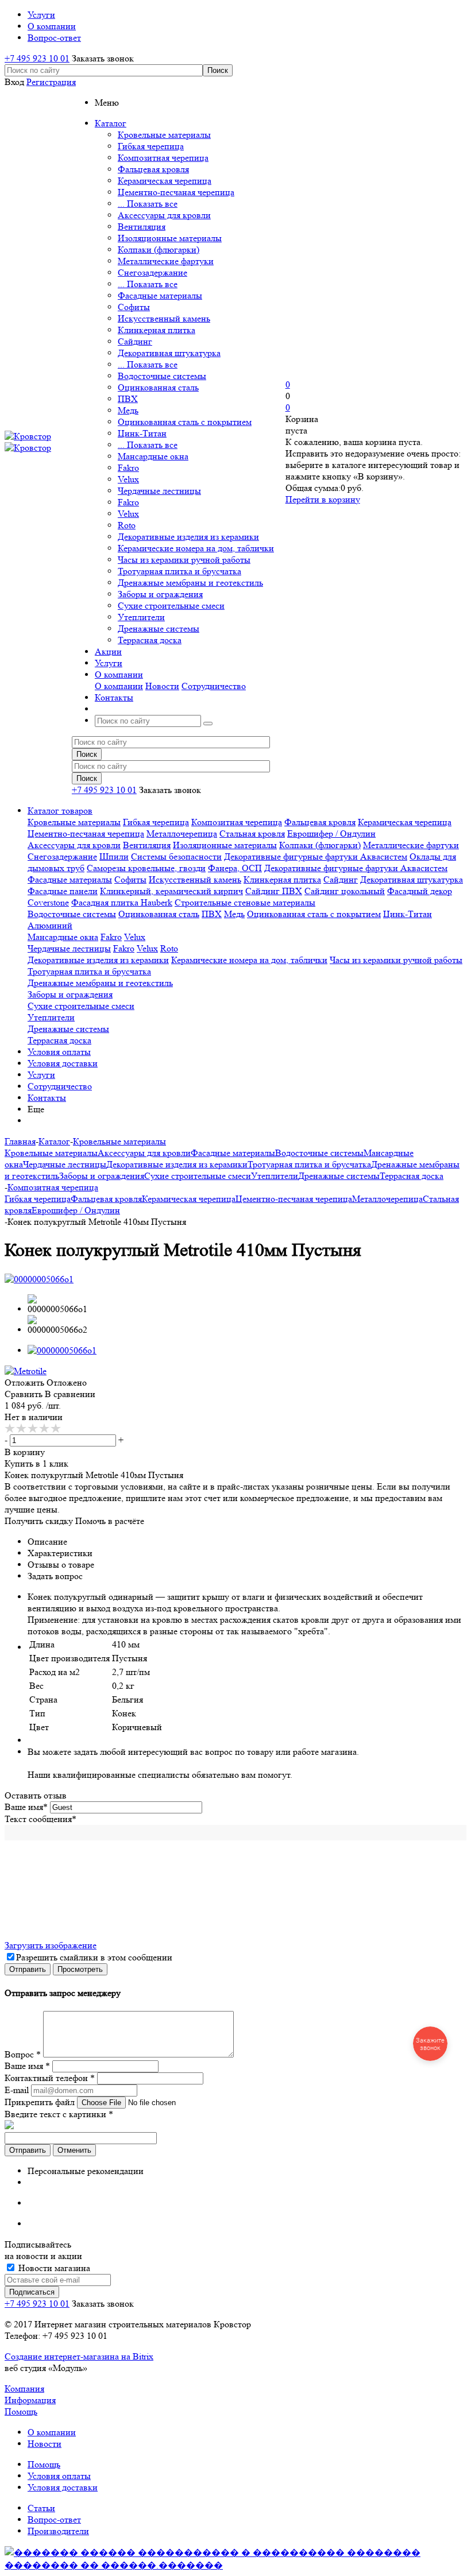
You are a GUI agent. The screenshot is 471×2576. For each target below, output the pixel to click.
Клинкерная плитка (157, 330)
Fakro (128, 468)
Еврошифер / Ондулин (331, 833)
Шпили (114, 856)
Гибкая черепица (151, 146)
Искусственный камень (164, 318)
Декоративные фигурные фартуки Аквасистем (316, 856)
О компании (119, 686)
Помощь (21, 2411)
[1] (10, 1429)
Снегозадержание (153, 272)
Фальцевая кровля (153, 169)
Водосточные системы (162, 376)
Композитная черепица (163, 158)
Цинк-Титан (142, 433)
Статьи (41, 2508)
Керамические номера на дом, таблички (196, 548)
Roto (127, 525)
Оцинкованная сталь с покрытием (185, 422)
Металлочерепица (182, 833)
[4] (45, 1429)
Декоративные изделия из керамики (188, 537)
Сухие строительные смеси (171, 606)
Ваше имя (26, 1807)
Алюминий (50, 925)
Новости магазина (53, 2268)
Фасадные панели (63, 891)
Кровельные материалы (164, 135)
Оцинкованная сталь (158, 387)
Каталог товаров (60, 811)
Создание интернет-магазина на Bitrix (79, 2356)
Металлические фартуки (166, 261)
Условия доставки (63, 1063)
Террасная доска (150, 640)
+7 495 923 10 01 (37, 58)
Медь (128, 410)
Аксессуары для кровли (164, 215)
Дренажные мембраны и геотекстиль (190, 583)
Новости (162, 686)
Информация (30, 2400)
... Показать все (148, 204)
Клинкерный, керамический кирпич (171, 891)
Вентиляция (142, 227)
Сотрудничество (214, 686)
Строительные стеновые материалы (245, 902)
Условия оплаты (59, 1052)
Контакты (47, 1098)
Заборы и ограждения (160, 594)
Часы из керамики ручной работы (184, 560)
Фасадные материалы (160, 295)
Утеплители (141, 617)
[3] (33, 1429)
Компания (24, 2389)
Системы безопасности (176, 856)
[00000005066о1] (39, 1279)
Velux (128, 479)
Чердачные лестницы (159, 491)
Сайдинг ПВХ (274, 891)
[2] (22, 1429)
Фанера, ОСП (235, 868)
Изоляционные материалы (170, 238)
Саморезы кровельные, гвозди (146, 868)
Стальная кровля (252, 833)
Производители (58, 2531)
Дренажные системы (159, 628)
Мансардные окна (153, 456)
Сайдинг (135, 341)
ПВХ (128, 399)
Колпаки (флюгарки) (159, 250)
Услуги (41, 1075)
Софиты (134, 307)
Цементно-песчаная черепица (176, 192)
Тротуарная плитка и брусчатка (179, 571)
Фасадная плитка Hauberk (122, 902)
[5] (56, 1429)
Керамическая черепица (165, 181)
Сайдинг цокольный (345, 891)
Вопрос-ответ (54, 2519)
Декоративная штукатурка (169, 353)
